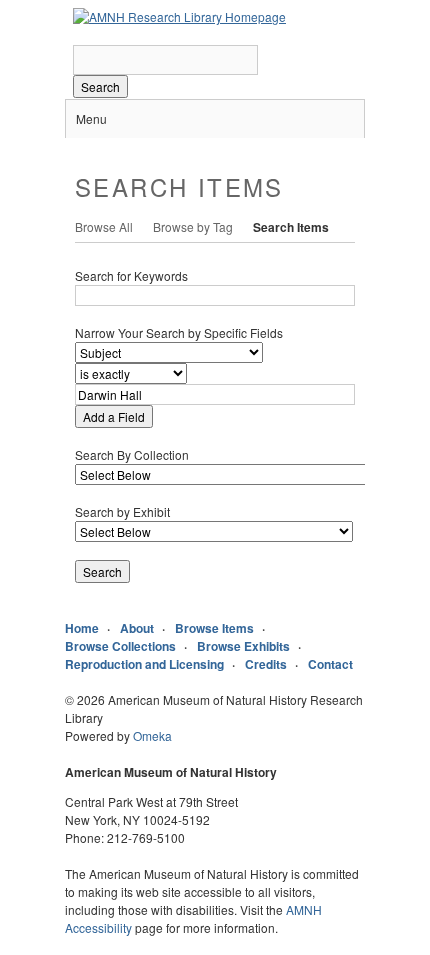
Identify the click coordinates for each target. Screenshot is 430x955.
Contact (330, 664)
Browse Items (214, 628)
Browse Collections (120, 646)
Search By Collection (132, 454)
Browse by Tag (193, 226)
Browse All (104, 226)
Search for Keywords (131, 275)
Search (100, 86)
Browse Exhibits (243, 646)
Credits (266, 664)
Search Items (291, 227)
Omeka (152, 735)
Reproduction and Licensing (144, 664)
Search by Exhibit (122, 511)
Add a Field (114, 416)
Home (82, 628)
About (137, 628)
